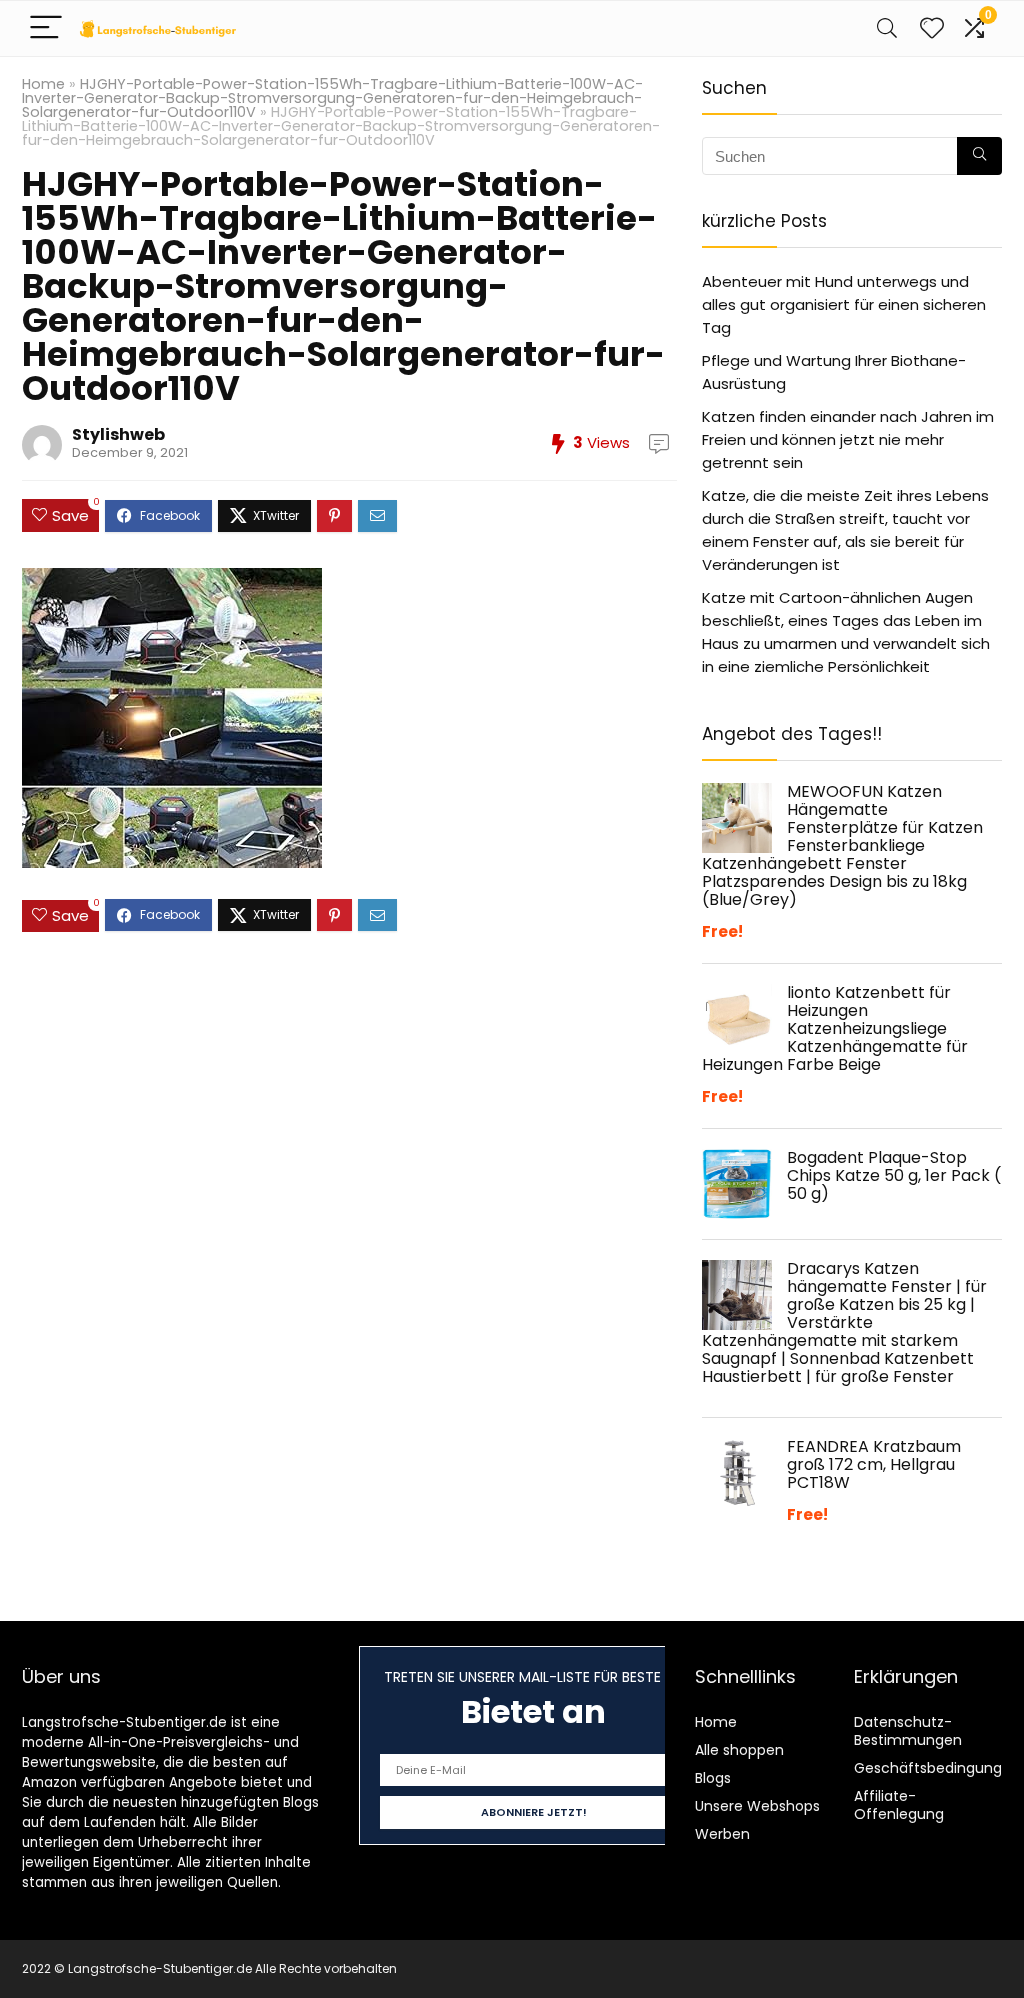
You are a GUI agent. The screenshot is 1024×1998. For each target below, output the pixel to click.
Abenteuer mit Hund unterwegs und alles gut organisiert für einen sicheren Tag (844, 304)
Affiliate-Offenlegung (899, 1805)
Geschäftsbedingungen (937, 1768)
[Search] (887, 28)
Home (43, 84)
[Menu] (46, 28)
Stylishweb (118, 434)
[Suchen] (979, 156)
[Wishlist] (932, 28)
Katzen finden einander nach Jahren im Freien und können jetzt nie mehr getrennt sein (848, 439)
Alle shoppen (739, 1750)
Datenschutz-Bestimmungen (908, 1731)
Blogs (713, 1778)
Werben (722, 1834)
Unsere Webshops (757, 1806)
